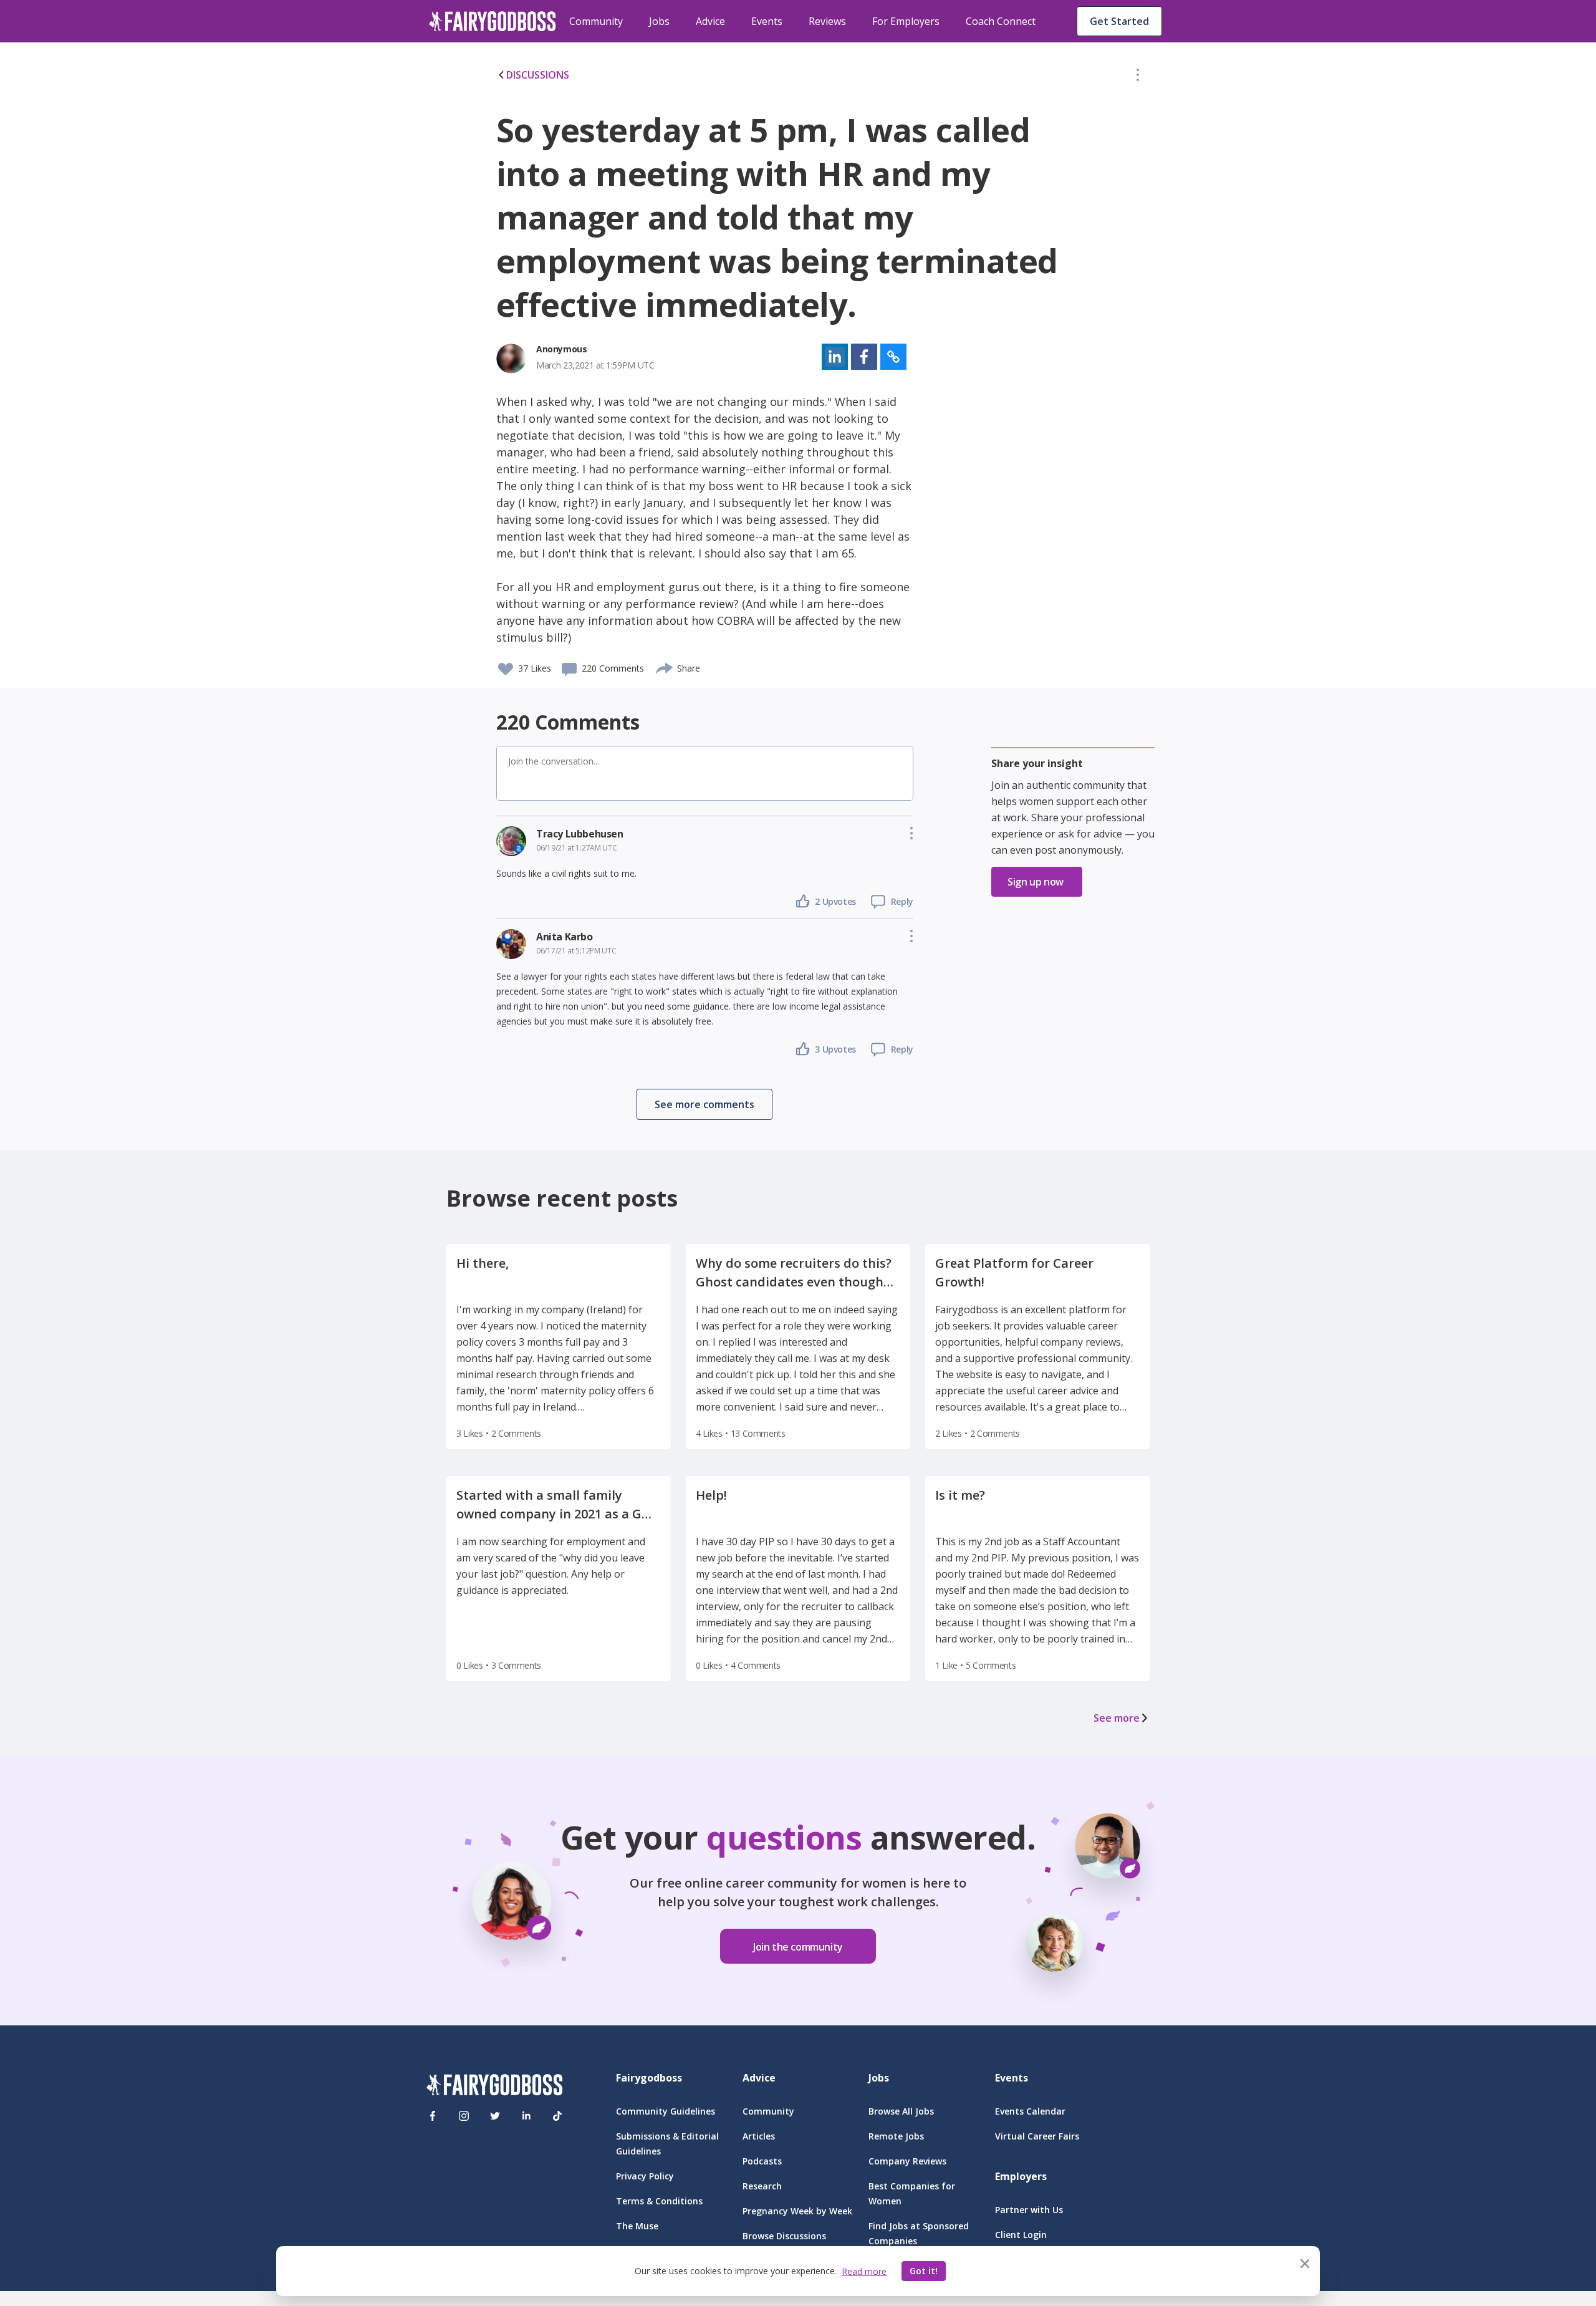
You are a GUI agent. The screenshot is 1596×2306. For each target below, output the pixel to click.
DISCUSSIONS (538, 75)
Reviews (827, 21)
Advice (710, 21)
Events (767, 21)
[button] (1138, 77)
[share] (665, 667)
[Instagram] (464, 2116)
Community (596, 21)
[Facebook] (433, 2116)
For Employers (906, 21)
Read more (864, 2271)
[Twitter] (495, 2116)
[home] (493, 21)
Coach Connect (1001, 21)
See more (1117, 1718)
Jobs (659, 21)
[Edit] (1138, 77)
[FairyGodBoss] (494, 2087)
